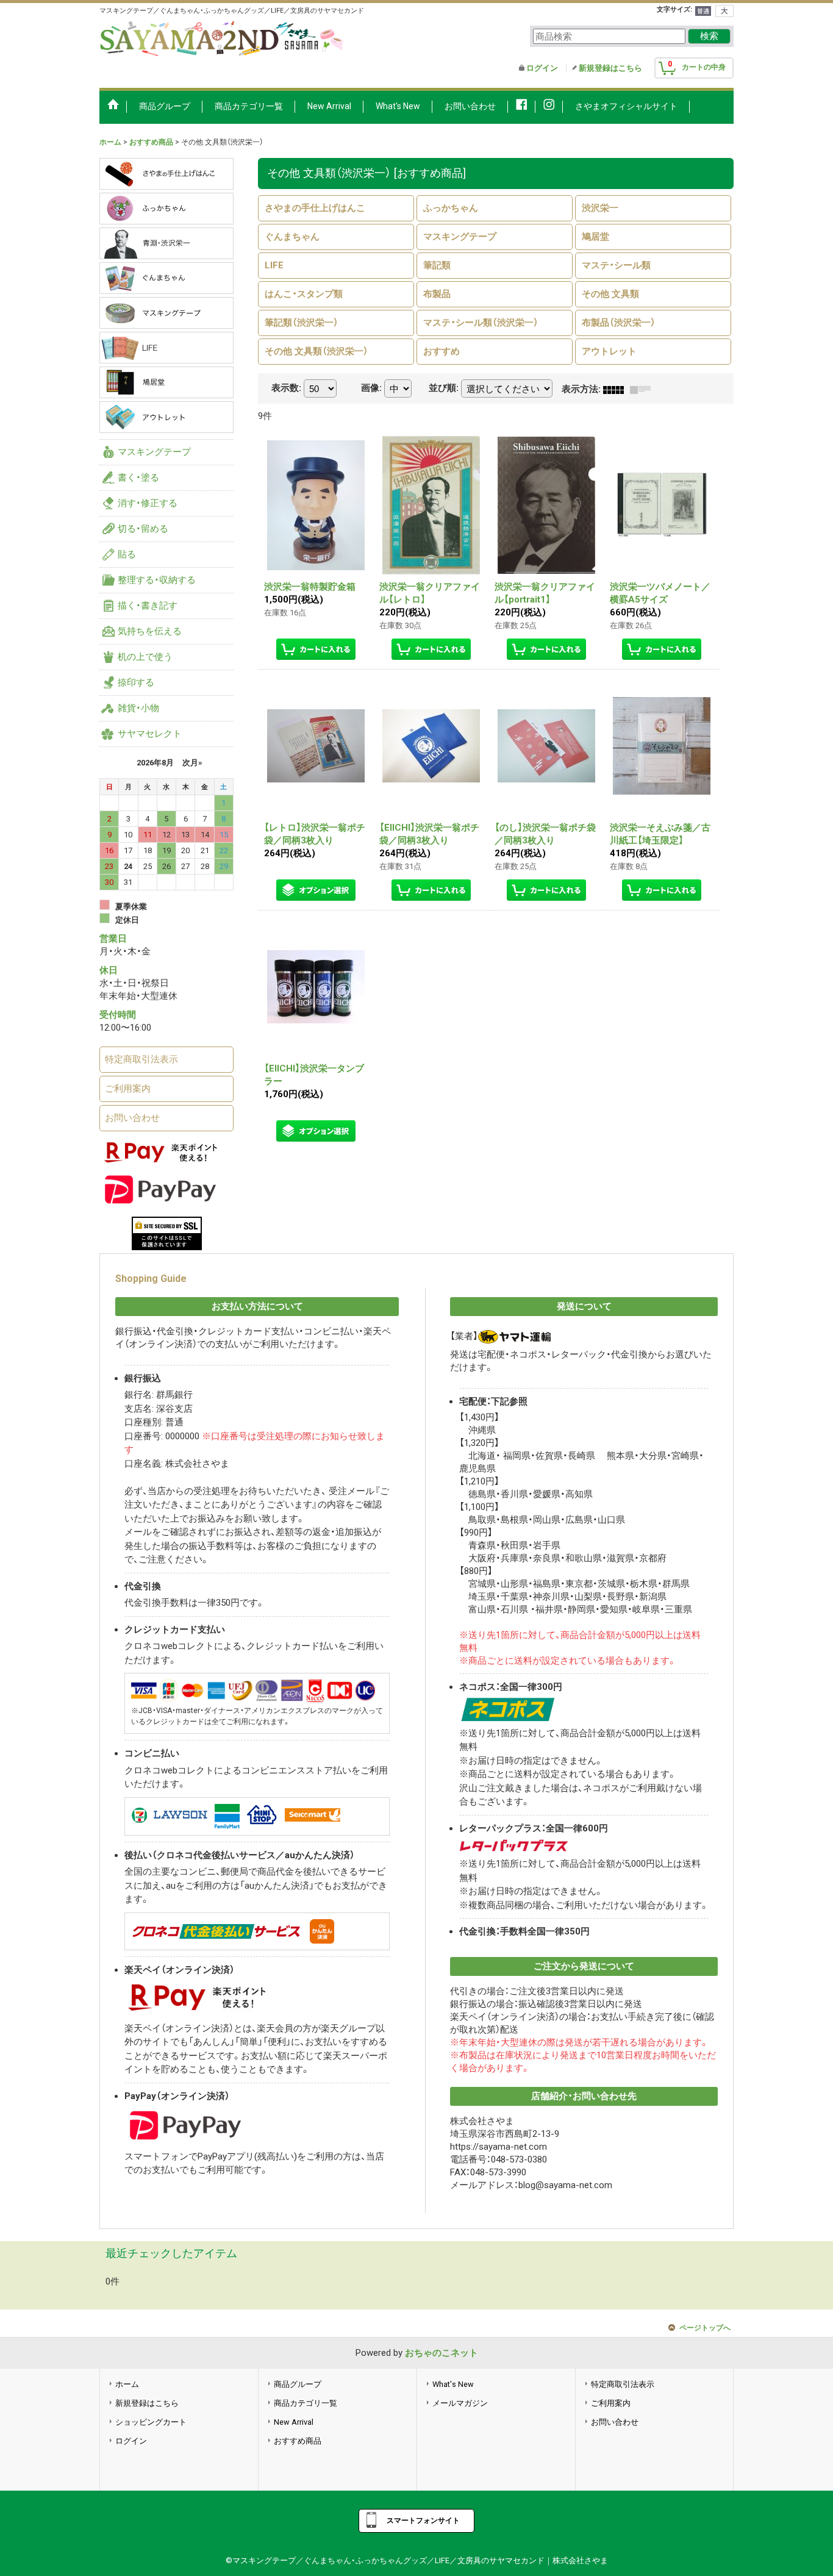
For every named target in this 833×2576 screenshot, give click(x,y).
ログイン (542, 68)
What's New (453, 2384)
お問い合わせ (132, 1118)
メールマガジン (460, 2403)
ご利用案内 (128, 1089)
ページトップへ (705, 2328)
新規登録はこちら (610, 68)
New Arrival (294, 2422)
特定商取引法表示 (141, 1059)
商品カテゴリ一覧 (306, 2403)
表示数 (286, 388)
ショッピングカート (151, 2422)
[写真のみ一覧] (617, 389)
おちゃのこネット (442, 2353)
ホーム (127, 2384)
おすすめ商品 (298, 2441)
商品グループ (298, 2384)
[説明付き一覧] (643, 389)
